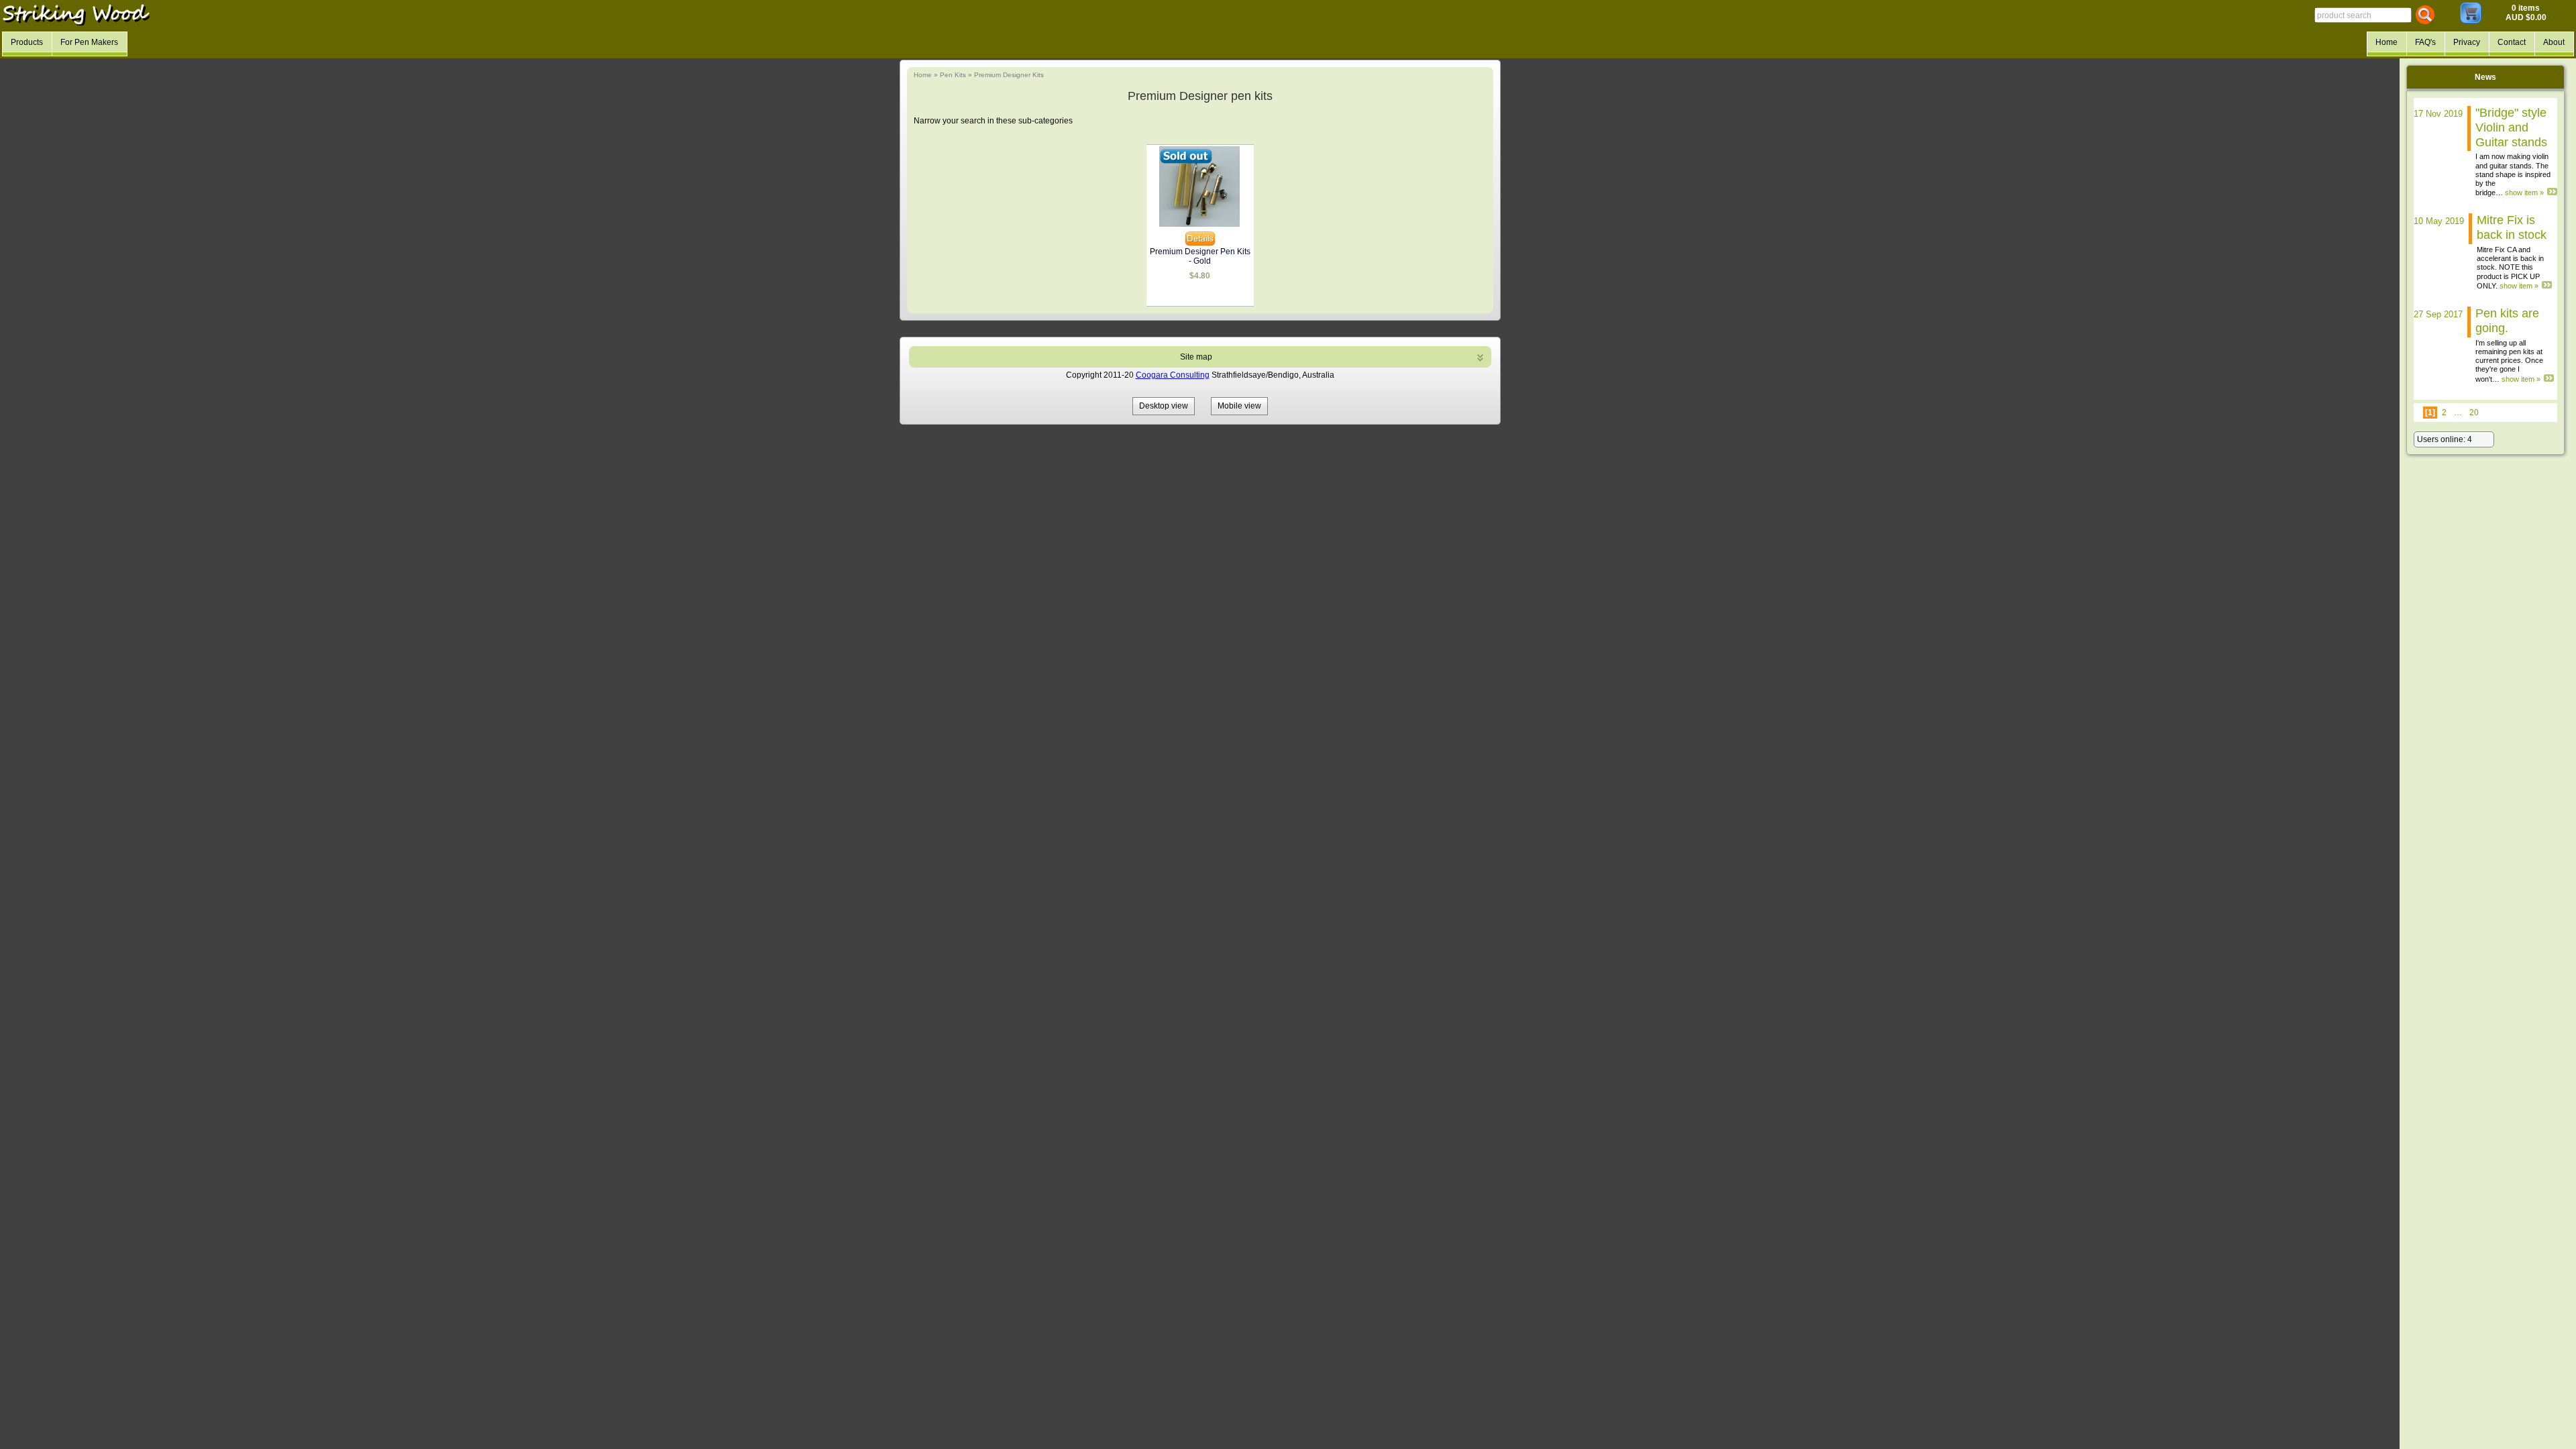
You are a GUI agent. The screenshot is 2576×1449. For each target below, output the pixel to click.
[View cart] (2471, 21)
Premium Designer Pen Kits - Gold (1200, 256)
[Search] (2425, 15)
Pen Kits (953, 75)
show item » (2524, 193)
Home (923, 75)
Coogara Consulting (1173, 375)
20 (2474, 413)
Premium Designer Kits (1009, 75)
